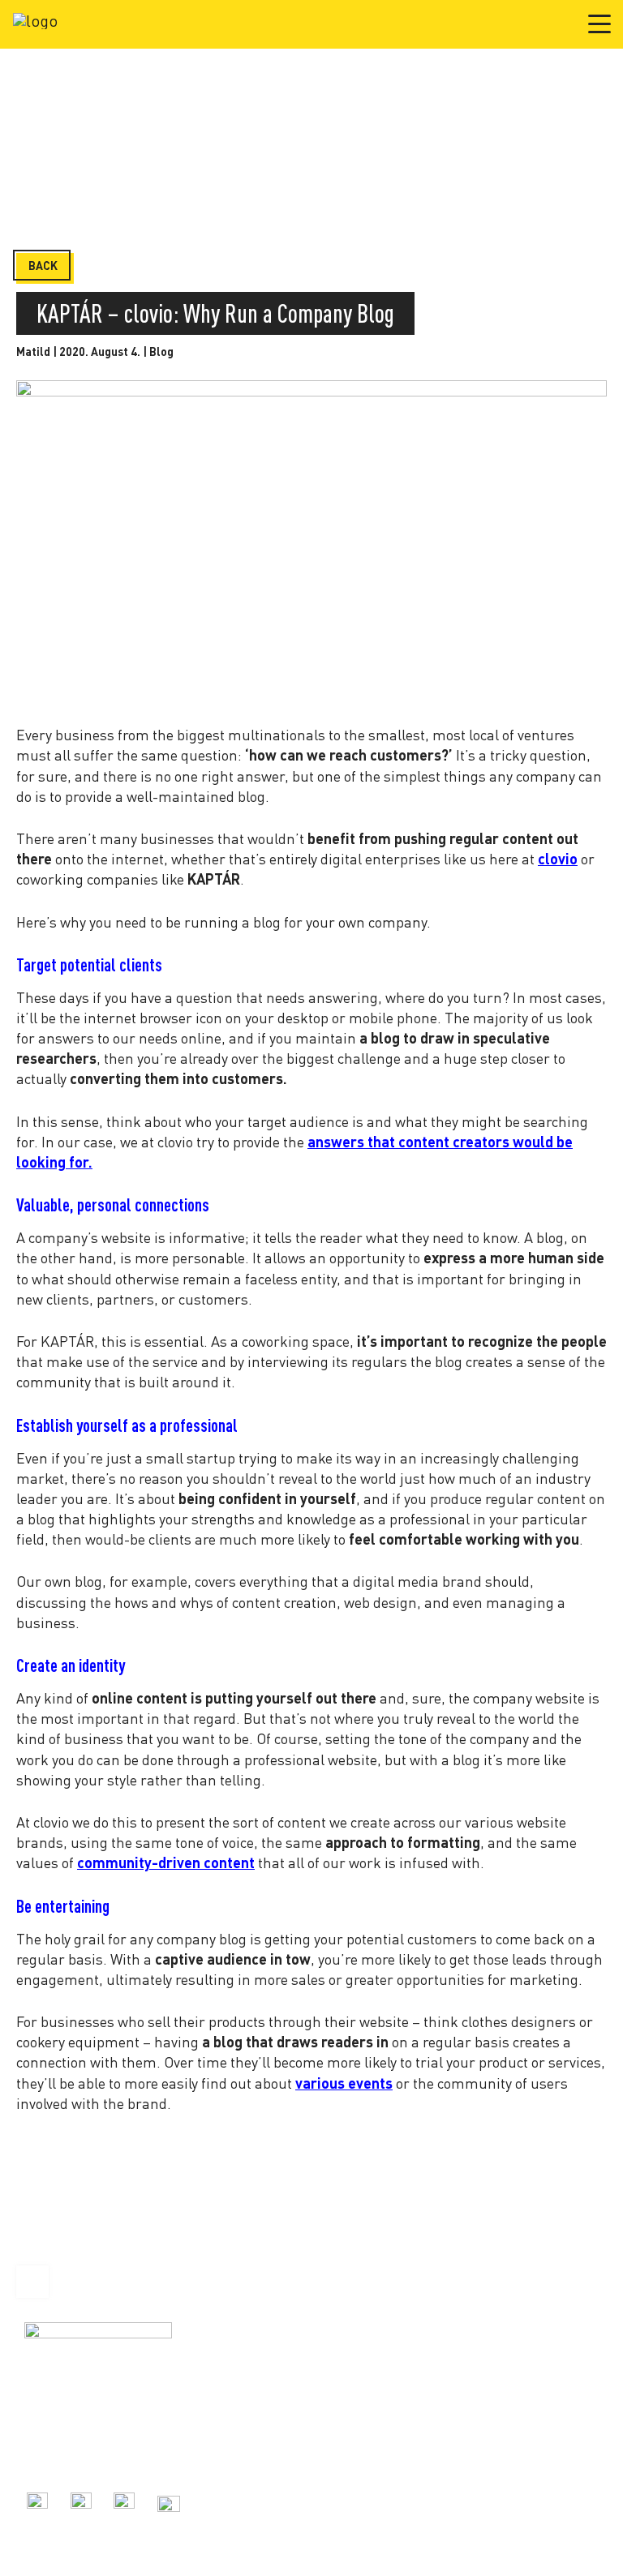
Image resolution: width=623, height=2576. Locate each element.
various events (344, 2083)
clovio (558, 859)
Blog (161, 351)
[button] (600, 24)
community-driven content (166, 1862)
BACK (43, 266)
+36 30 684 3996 (63, 2439)
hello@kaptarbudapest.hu (88, 2458)
